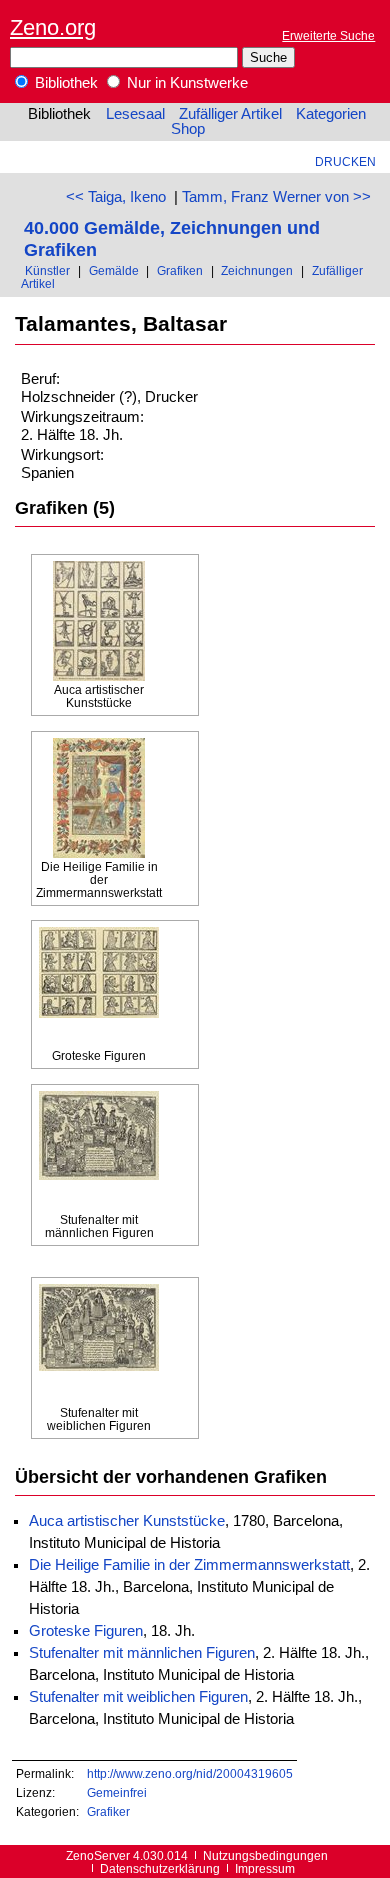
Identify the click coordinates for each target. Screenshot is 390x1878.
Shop (188, 129)
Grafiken (180, 270)
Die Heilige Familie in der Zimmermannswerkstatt (189, 1565)
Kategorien (331, 114)
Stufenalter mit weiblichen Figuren (138, 1697)
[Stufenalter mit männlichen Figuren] (99, 1152)
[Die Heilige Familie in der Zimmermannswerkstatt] (99, 799)
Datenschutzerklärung (160, 1868)
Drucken (345, 161)
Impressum (265, 1868)
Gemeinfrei (117, 1792)
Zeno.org (53, 27)
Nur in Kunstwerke (185, 83)
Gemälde (114, 270)
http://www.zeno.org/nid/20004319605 (190, 1773)
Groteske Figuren (86, 1631)
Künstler (47, 270)
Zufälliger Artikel (230, 114)
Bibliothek (64, 83)
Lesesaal (135, 114)
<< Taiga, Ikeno (116, 197)
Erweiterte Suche (328, 35)
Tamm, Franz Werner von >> (276, 197)
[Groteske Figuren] (99, 988)
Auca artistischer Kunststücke (127, 1521)
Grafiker (108, 1811)
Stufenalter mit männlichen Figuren (142, 1653)
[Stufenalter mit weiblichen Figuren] (99, 1345)
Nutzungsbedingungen (265, 1855)
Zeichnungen (257, 270)
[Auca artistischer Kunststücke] (99, 622)
